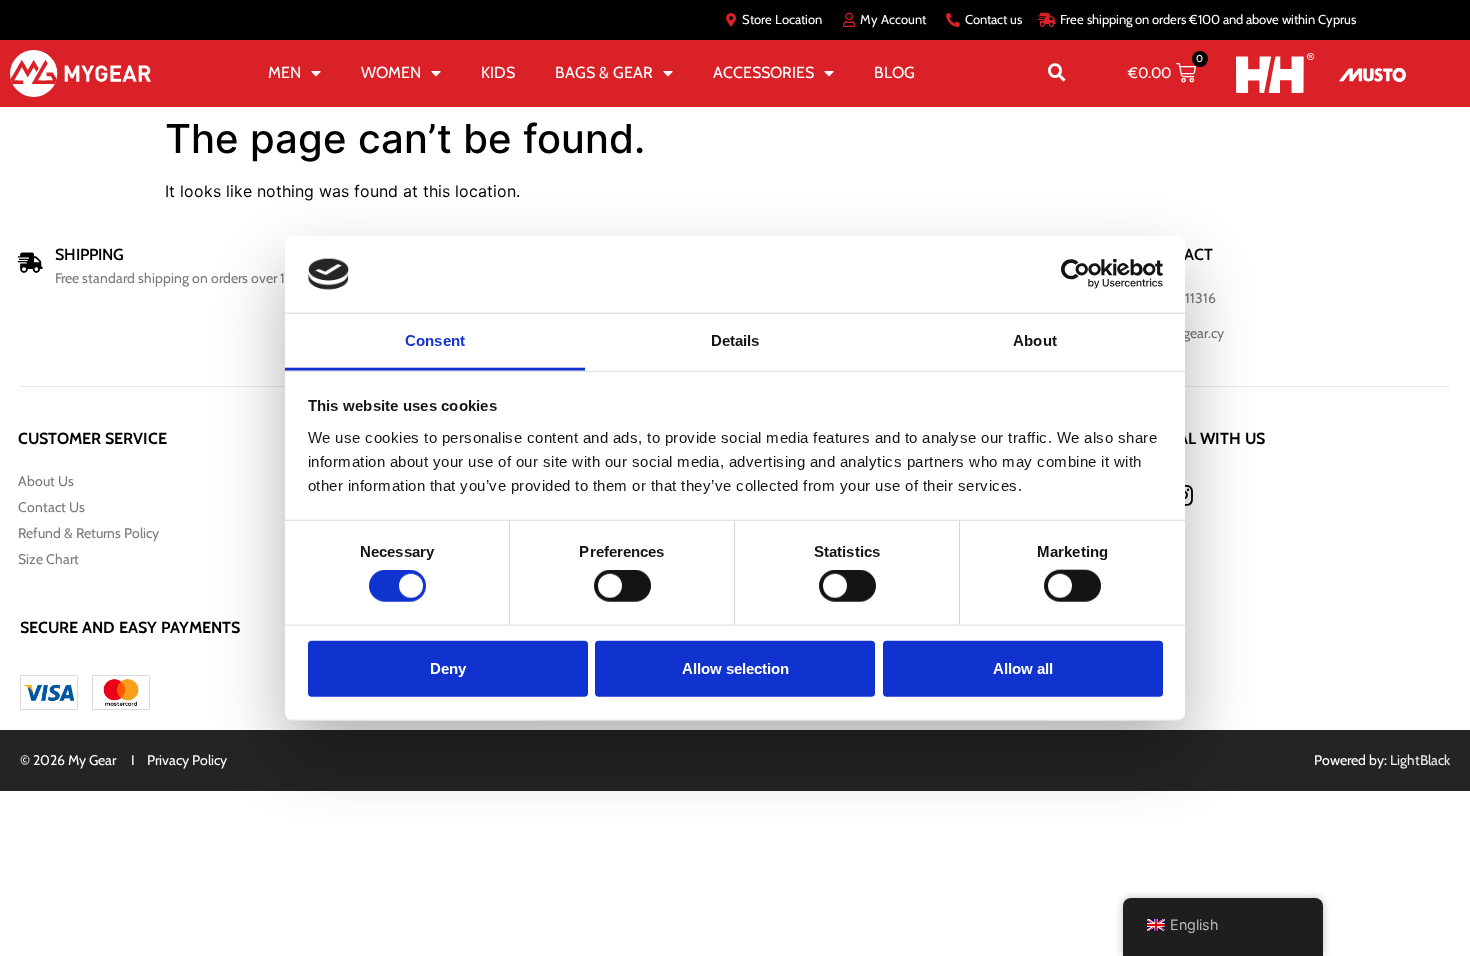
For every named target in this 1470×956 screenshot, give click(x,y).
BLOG (894, 72)
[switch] (622, 586)
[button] (1057, 73)
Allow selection (735, 667)
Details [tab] (735, 340)
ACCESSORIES (763, 72)
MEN (284, 72)
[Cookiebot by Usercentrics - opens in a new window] (1075, 274)
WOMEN (391, 72)
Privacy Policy (187, 760)
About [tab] (1035, 340)
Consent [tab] (435, 340)
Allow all (1023, 667)
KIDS (498, 72)
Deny (448, 667)
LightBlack (1420, 760)
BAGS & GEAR (604, 72)
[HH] (1275, 72)
